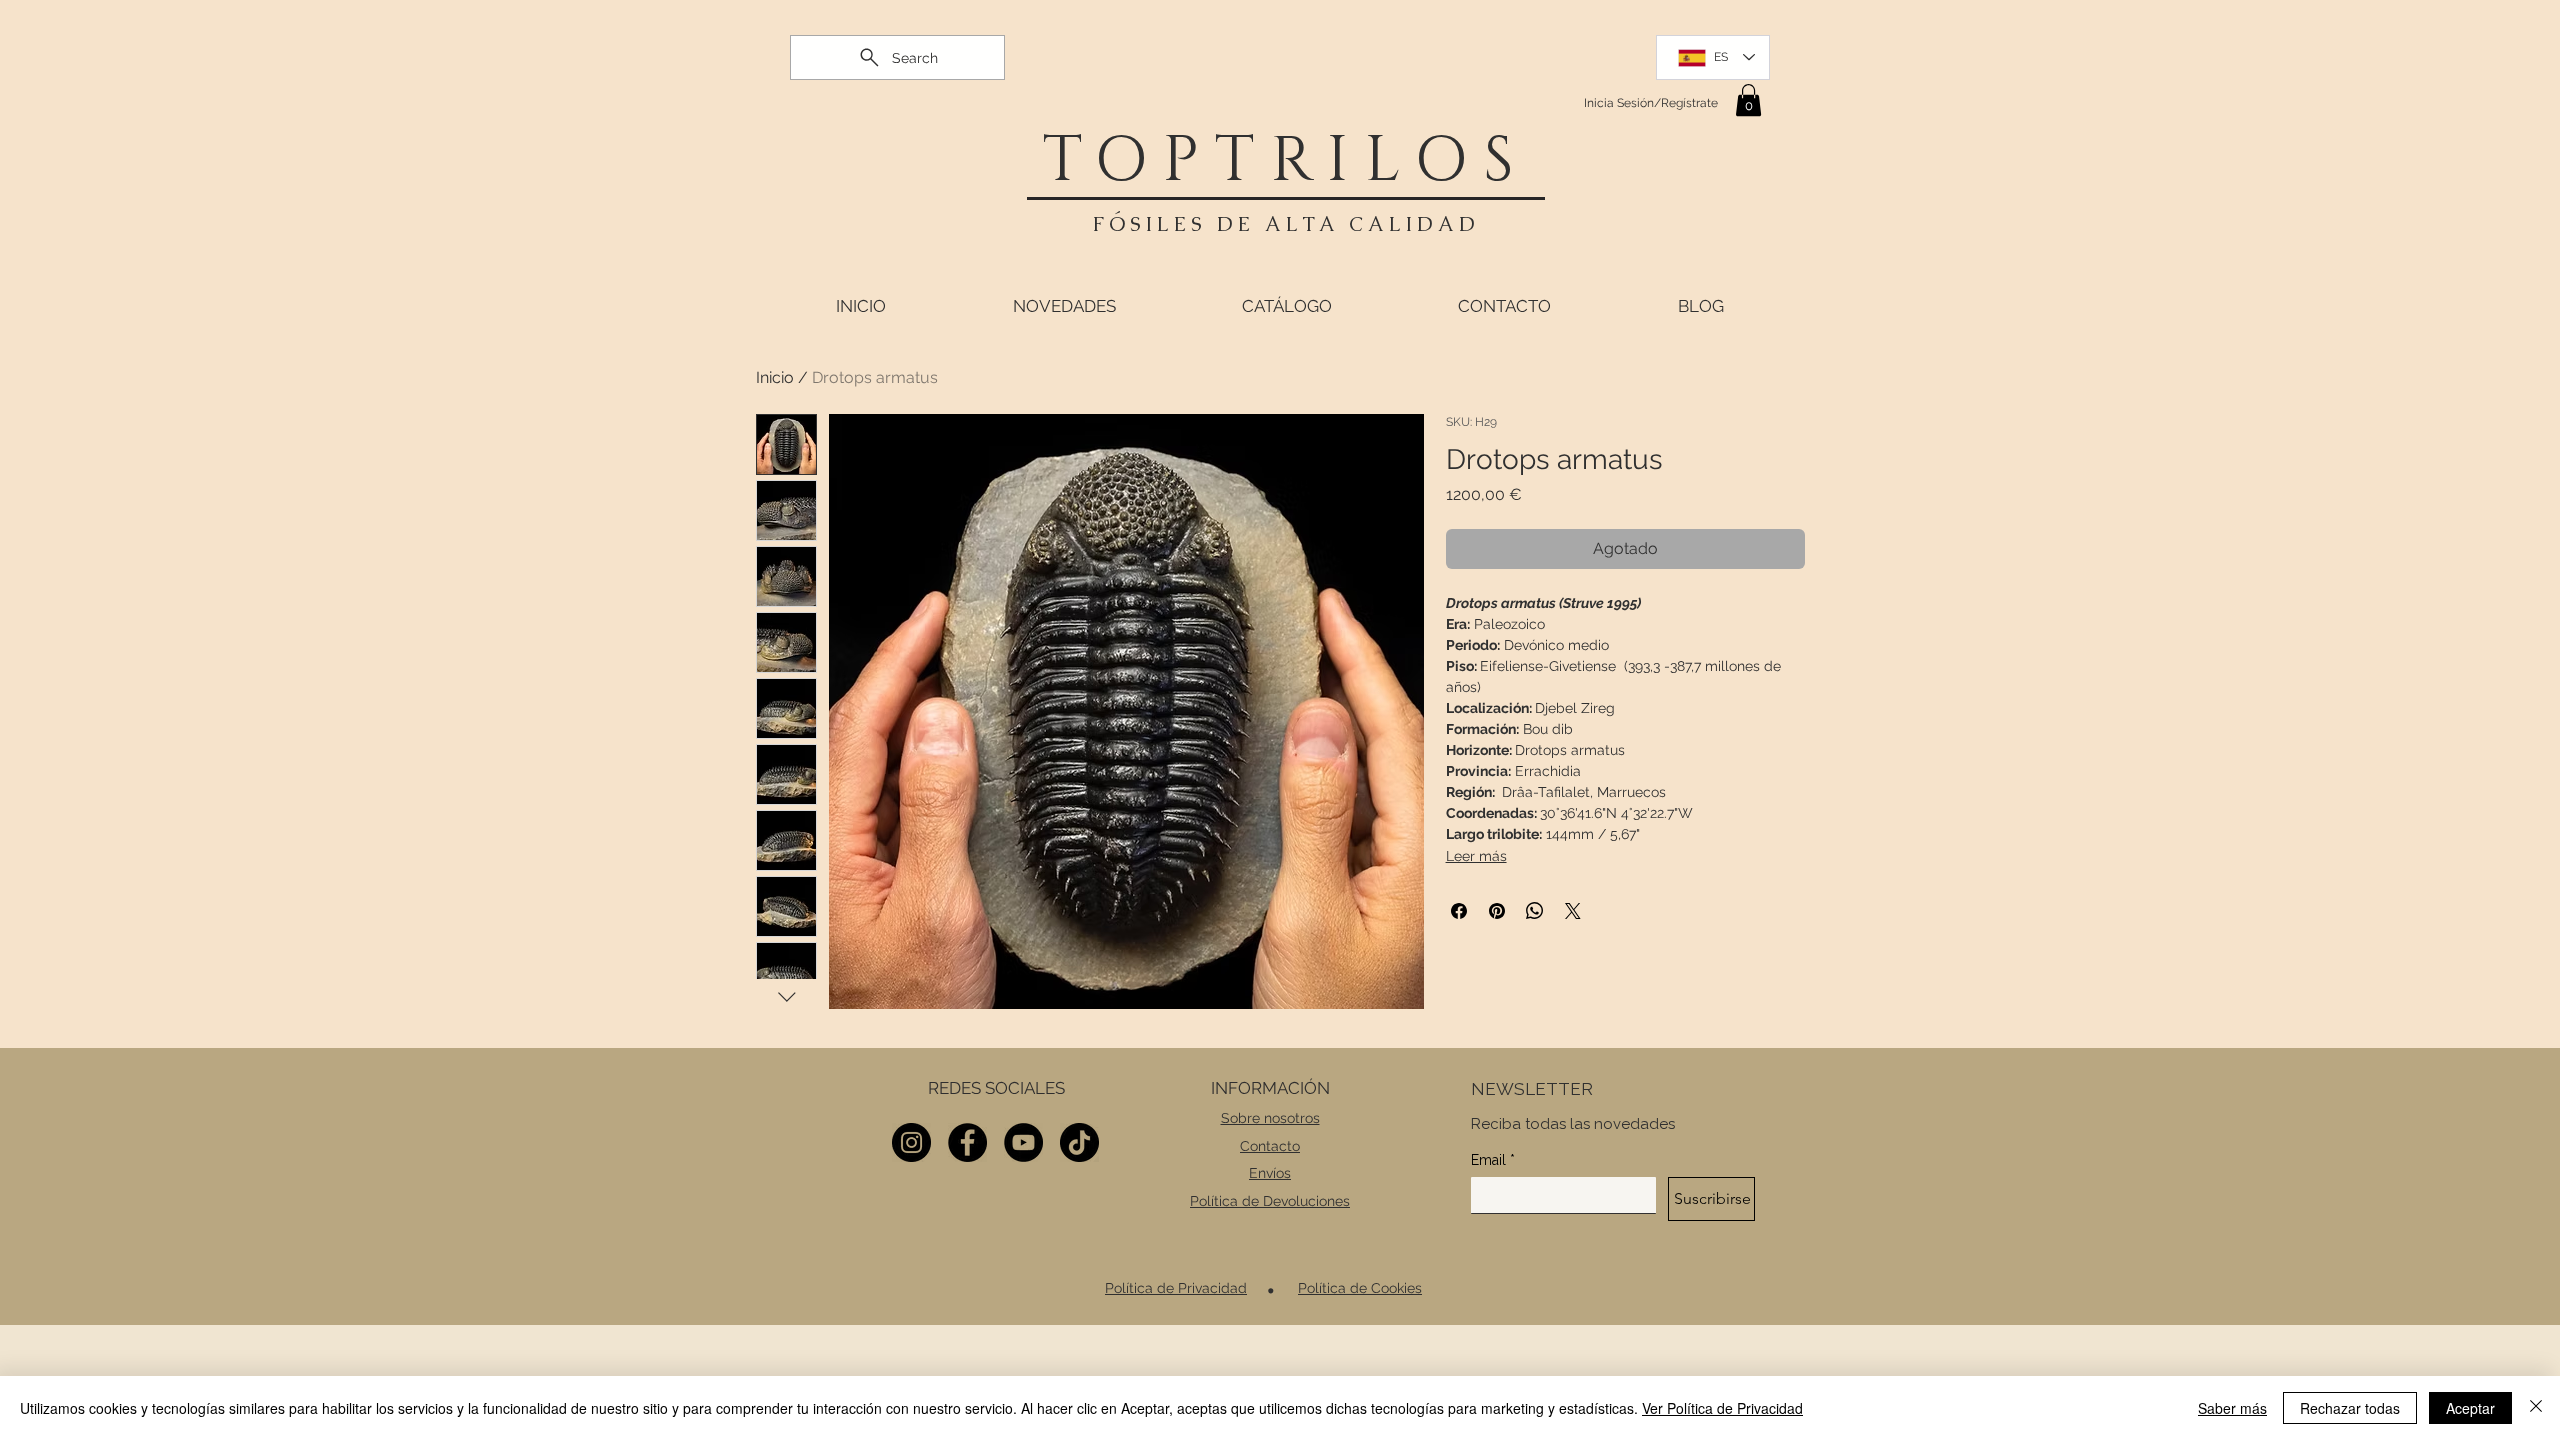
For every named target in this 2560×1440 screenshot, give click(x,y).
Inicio (775, 377)
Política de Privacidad (1176, 1288)
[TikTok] (1079, 1142)
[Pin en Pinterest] (1497, 911)
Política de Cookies (1360, 1288)
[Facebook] (967, 1142)
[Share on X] (1573, 911)
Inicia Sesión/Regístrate (1651, 103)
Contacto (1270, 1146)
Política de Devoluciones (1270, 1201)
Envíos (1270, 1173)
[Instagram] (911, 1142)
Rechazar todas (2350, 1408)
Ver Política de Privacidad (1722, 1408)
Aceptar (2470, 1408)
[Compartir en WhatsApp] (1535, 911)
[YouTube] (1023, 1142)
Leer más (1476, 856)
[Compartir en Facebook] (1459, 911)
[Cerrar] (2536, 1408)
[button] (1748, 100)
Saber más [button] (2232, 1408)
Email (1493, 1160)
